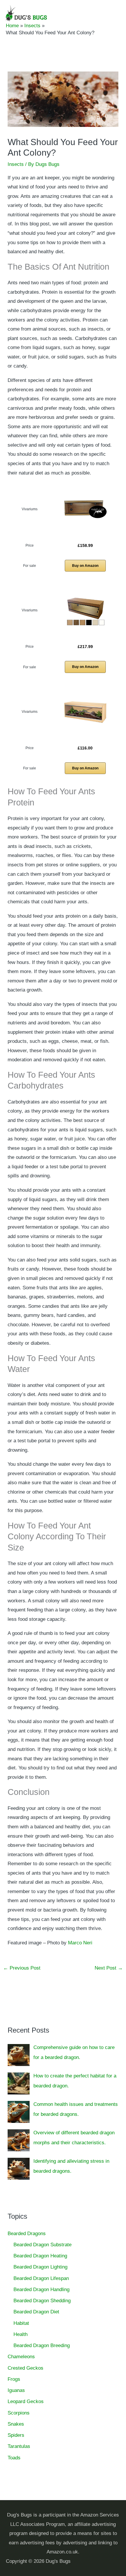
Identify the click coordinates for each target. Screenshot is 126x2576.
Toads (14, 2458)
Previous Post (22, 1968)
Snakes (16, 2424)
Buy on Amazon (85, 566)
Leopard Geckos (26, 2401)
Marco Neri (80, 1943)
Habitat (21, 2323)
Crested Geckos (25, 2368)
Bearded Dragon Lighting (40, 2267)
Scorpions (19, 2413)
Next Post (109, 1968)
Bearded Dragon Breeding (42, 2345)
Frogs (14, 2379)
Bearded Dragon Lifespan (41, 2278)
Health (21, 2334)
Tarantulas (19, 2446)
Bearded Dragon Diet (36, 2312)
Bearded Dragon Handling (41, 2290)
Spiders (16, 2435)
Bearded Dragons (27, 2234)
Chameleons (21, 2357)
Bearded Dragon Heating (40, 2256)
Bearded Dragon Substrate (42, 2245)
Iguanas (16, 2390)
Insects (16, 164)
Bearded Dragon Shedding (42, 2301)
